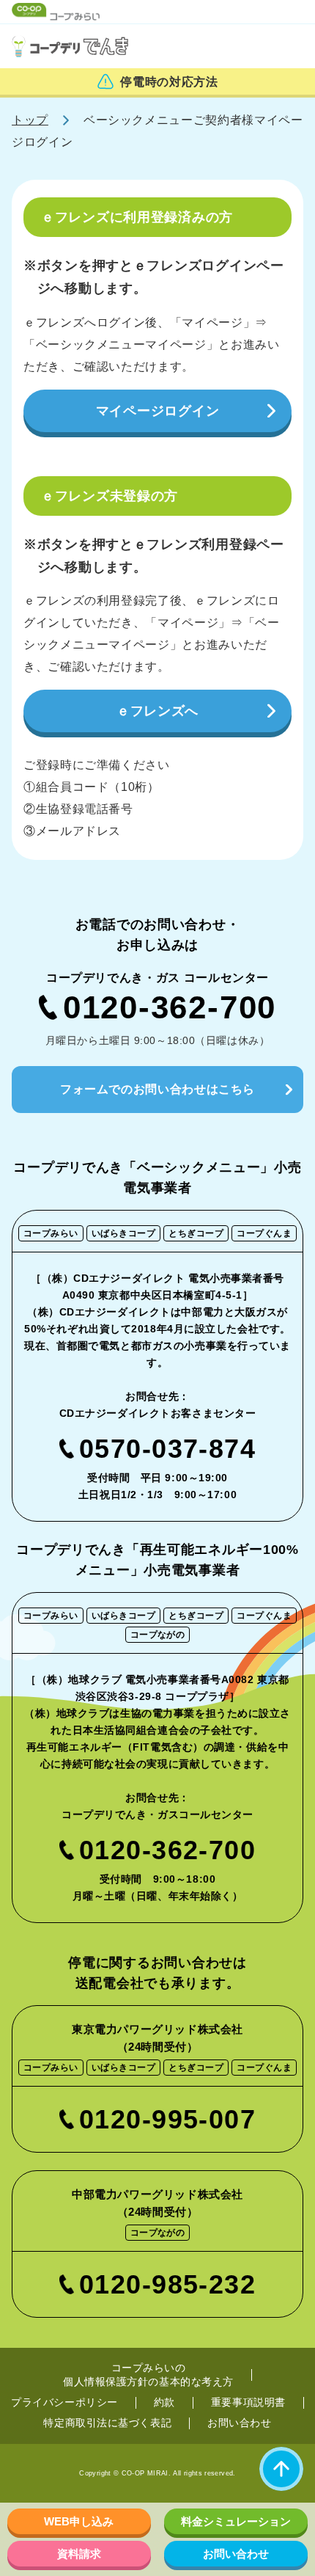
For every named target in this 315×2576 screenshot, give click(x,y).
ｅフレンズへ (157, 711)
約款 (164, 2402)
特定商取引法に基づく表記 (107, 2423)
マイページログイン (157, 411)
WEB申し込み (79, 2521)
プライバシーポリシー (64, 2402)
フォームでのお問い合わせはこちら (157, 1089)
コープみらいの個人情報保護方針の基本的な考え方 (148, 2375)
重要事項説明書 (248, 2402)
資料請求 (79, 2554)
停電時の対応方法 (169, 82)
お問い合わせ (239, 2423)
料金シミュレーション (236, 2521)
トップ (30, 120)
